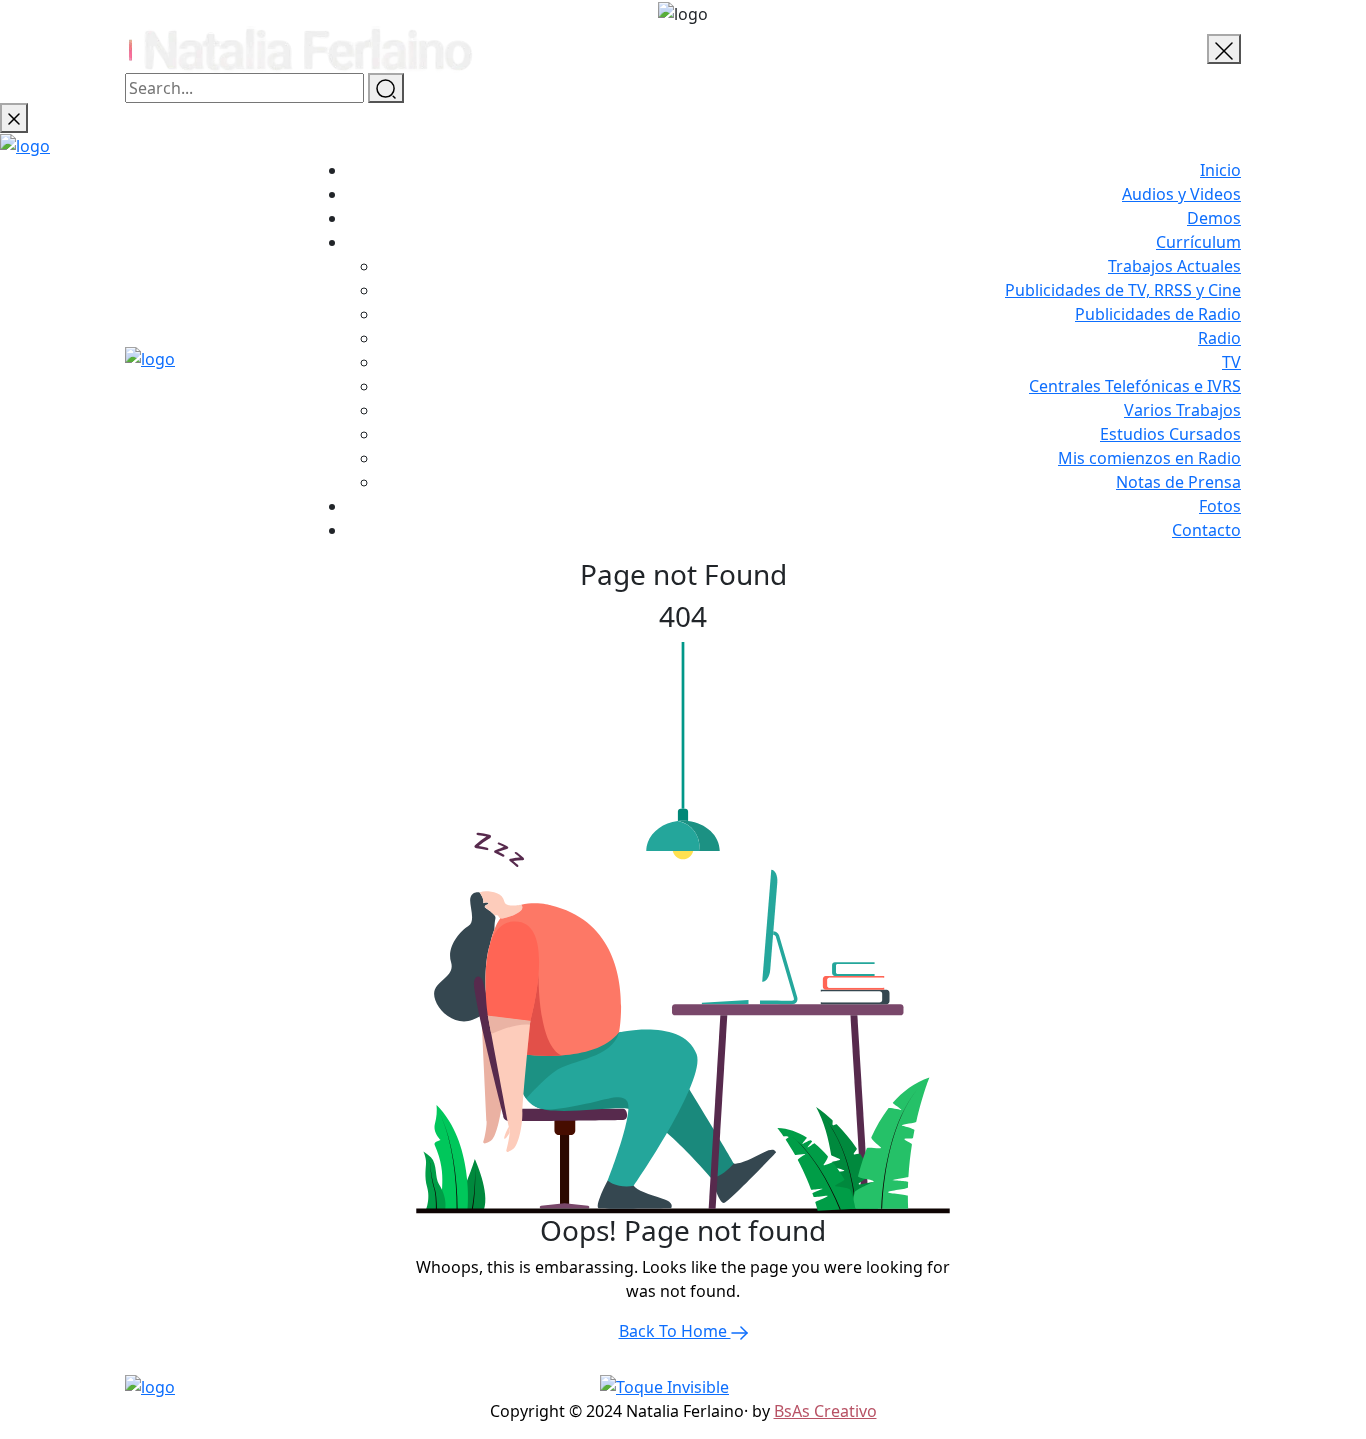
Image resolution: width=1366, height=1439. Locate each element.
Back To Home (675, 1331)
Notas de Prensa (1178, 482)
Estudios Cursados (1170, 434)
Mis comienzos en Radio (1149, 458)
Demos (1214, 218)
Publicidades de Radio (1158, 314)
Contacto (1206, 530)
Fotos (1220, 506)
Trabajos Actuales (1174, 266)
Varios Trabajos (1182, 410)
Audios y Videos (1181, 194)
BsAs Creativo (825, 1411)
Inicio (1220, 170)
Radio (1219, 338)
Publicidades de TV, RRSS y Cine (1123, 290)
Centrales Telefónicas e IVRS (1135, 386)
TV (1231, 362)
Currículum (1198, 242)
